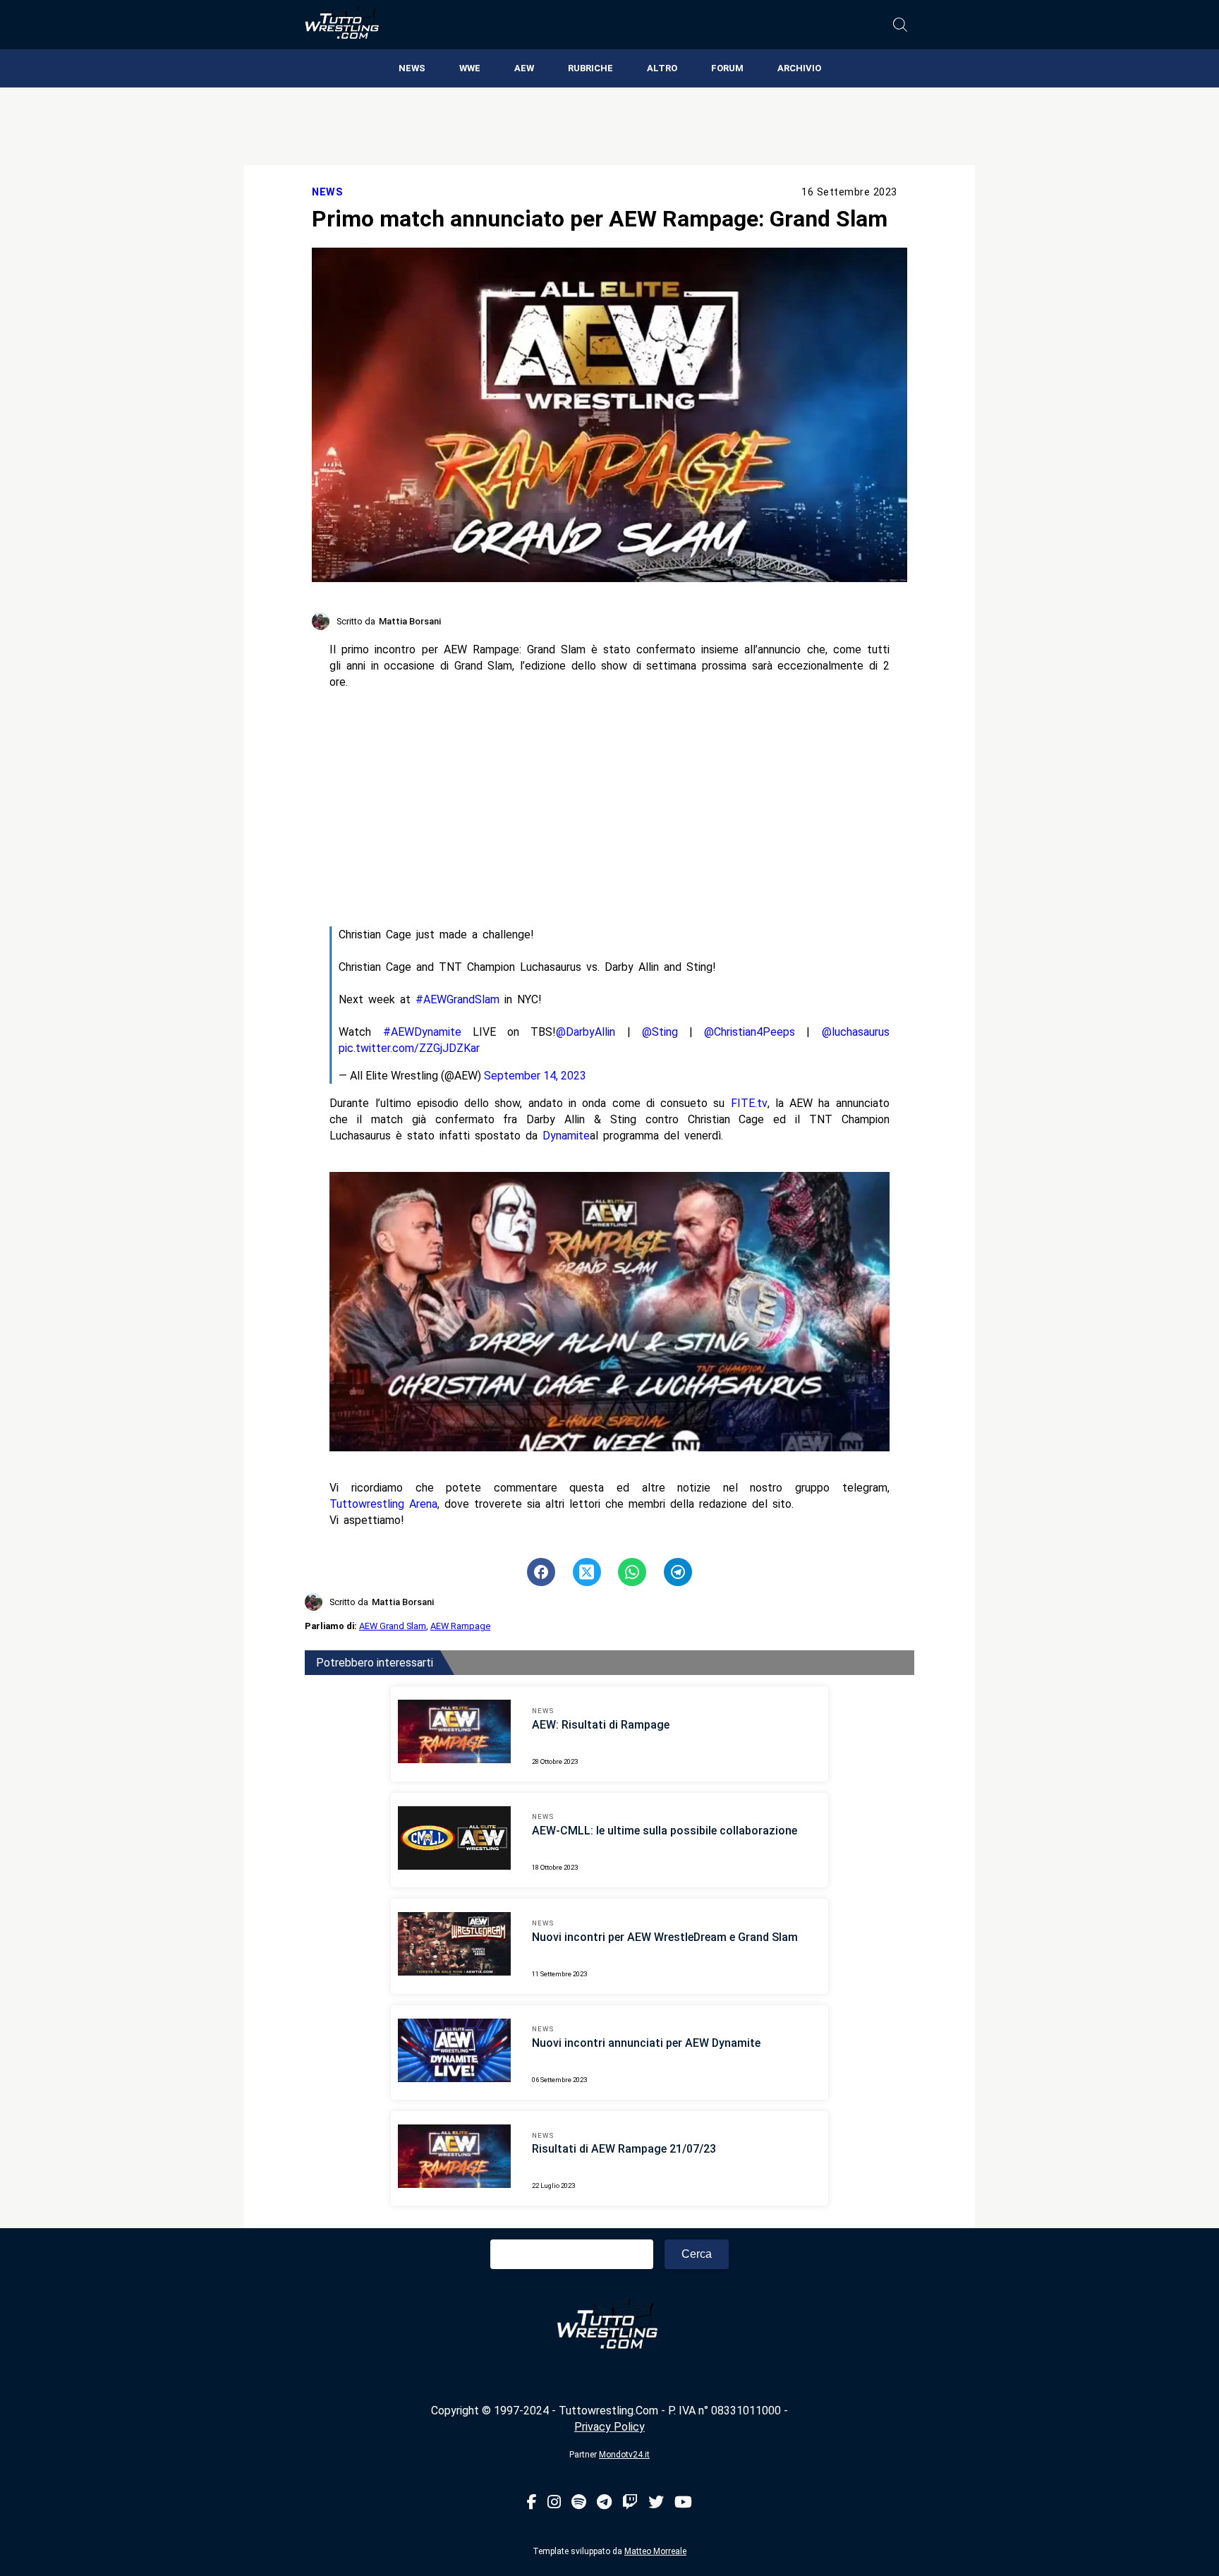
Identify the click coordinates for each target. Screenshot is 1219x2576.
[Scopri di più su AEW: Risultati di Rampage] (454, 1734)
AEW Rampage (460, 1626)
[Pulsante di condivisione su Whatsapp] (632, 1572)
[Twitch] (630, 2503)
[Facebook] (532, 2503)
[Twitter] (656, 2503)
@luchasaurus (856, 1032)
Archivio (799, 68)
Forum (727, 68)
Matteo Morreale (655, 2551)
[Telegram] (604, 2503)
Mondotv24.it (624, 2455)
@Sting (660, 1032)
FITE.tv (749, 1103)
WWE (470, 68)
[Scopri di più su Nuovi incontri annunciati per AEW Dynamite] (454, 2052)
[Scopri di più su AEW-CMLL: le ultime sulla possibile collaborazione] (454, 1840)
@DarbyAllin (586, 1032)
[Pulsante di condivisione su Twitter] (587, 1572)
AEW (524, 68)
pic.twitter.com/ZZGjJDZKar (409, 1048)
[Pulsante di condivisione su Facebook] (541, 1572)
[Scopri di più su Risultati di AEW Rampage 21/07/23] (454, 2158)
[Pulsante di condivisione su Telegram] (678, 1572)
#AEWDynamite (422, 1032)
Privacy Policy (609, 2427)
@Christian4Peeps (750, 1032)
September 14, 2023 (535, 1076)
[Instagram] (554, 2503)
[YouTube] (683, 2503)
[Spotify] (579, 2503)
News (412, 68)
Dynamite (566, 1136)
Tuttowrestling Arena (383, 1504)
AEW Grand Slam (393, 1626)
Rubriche (590, 68)
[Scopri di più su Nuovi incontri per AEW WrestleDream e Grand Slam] (454, 1946)
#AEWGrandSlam (457, 999)
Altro (662, 68)
